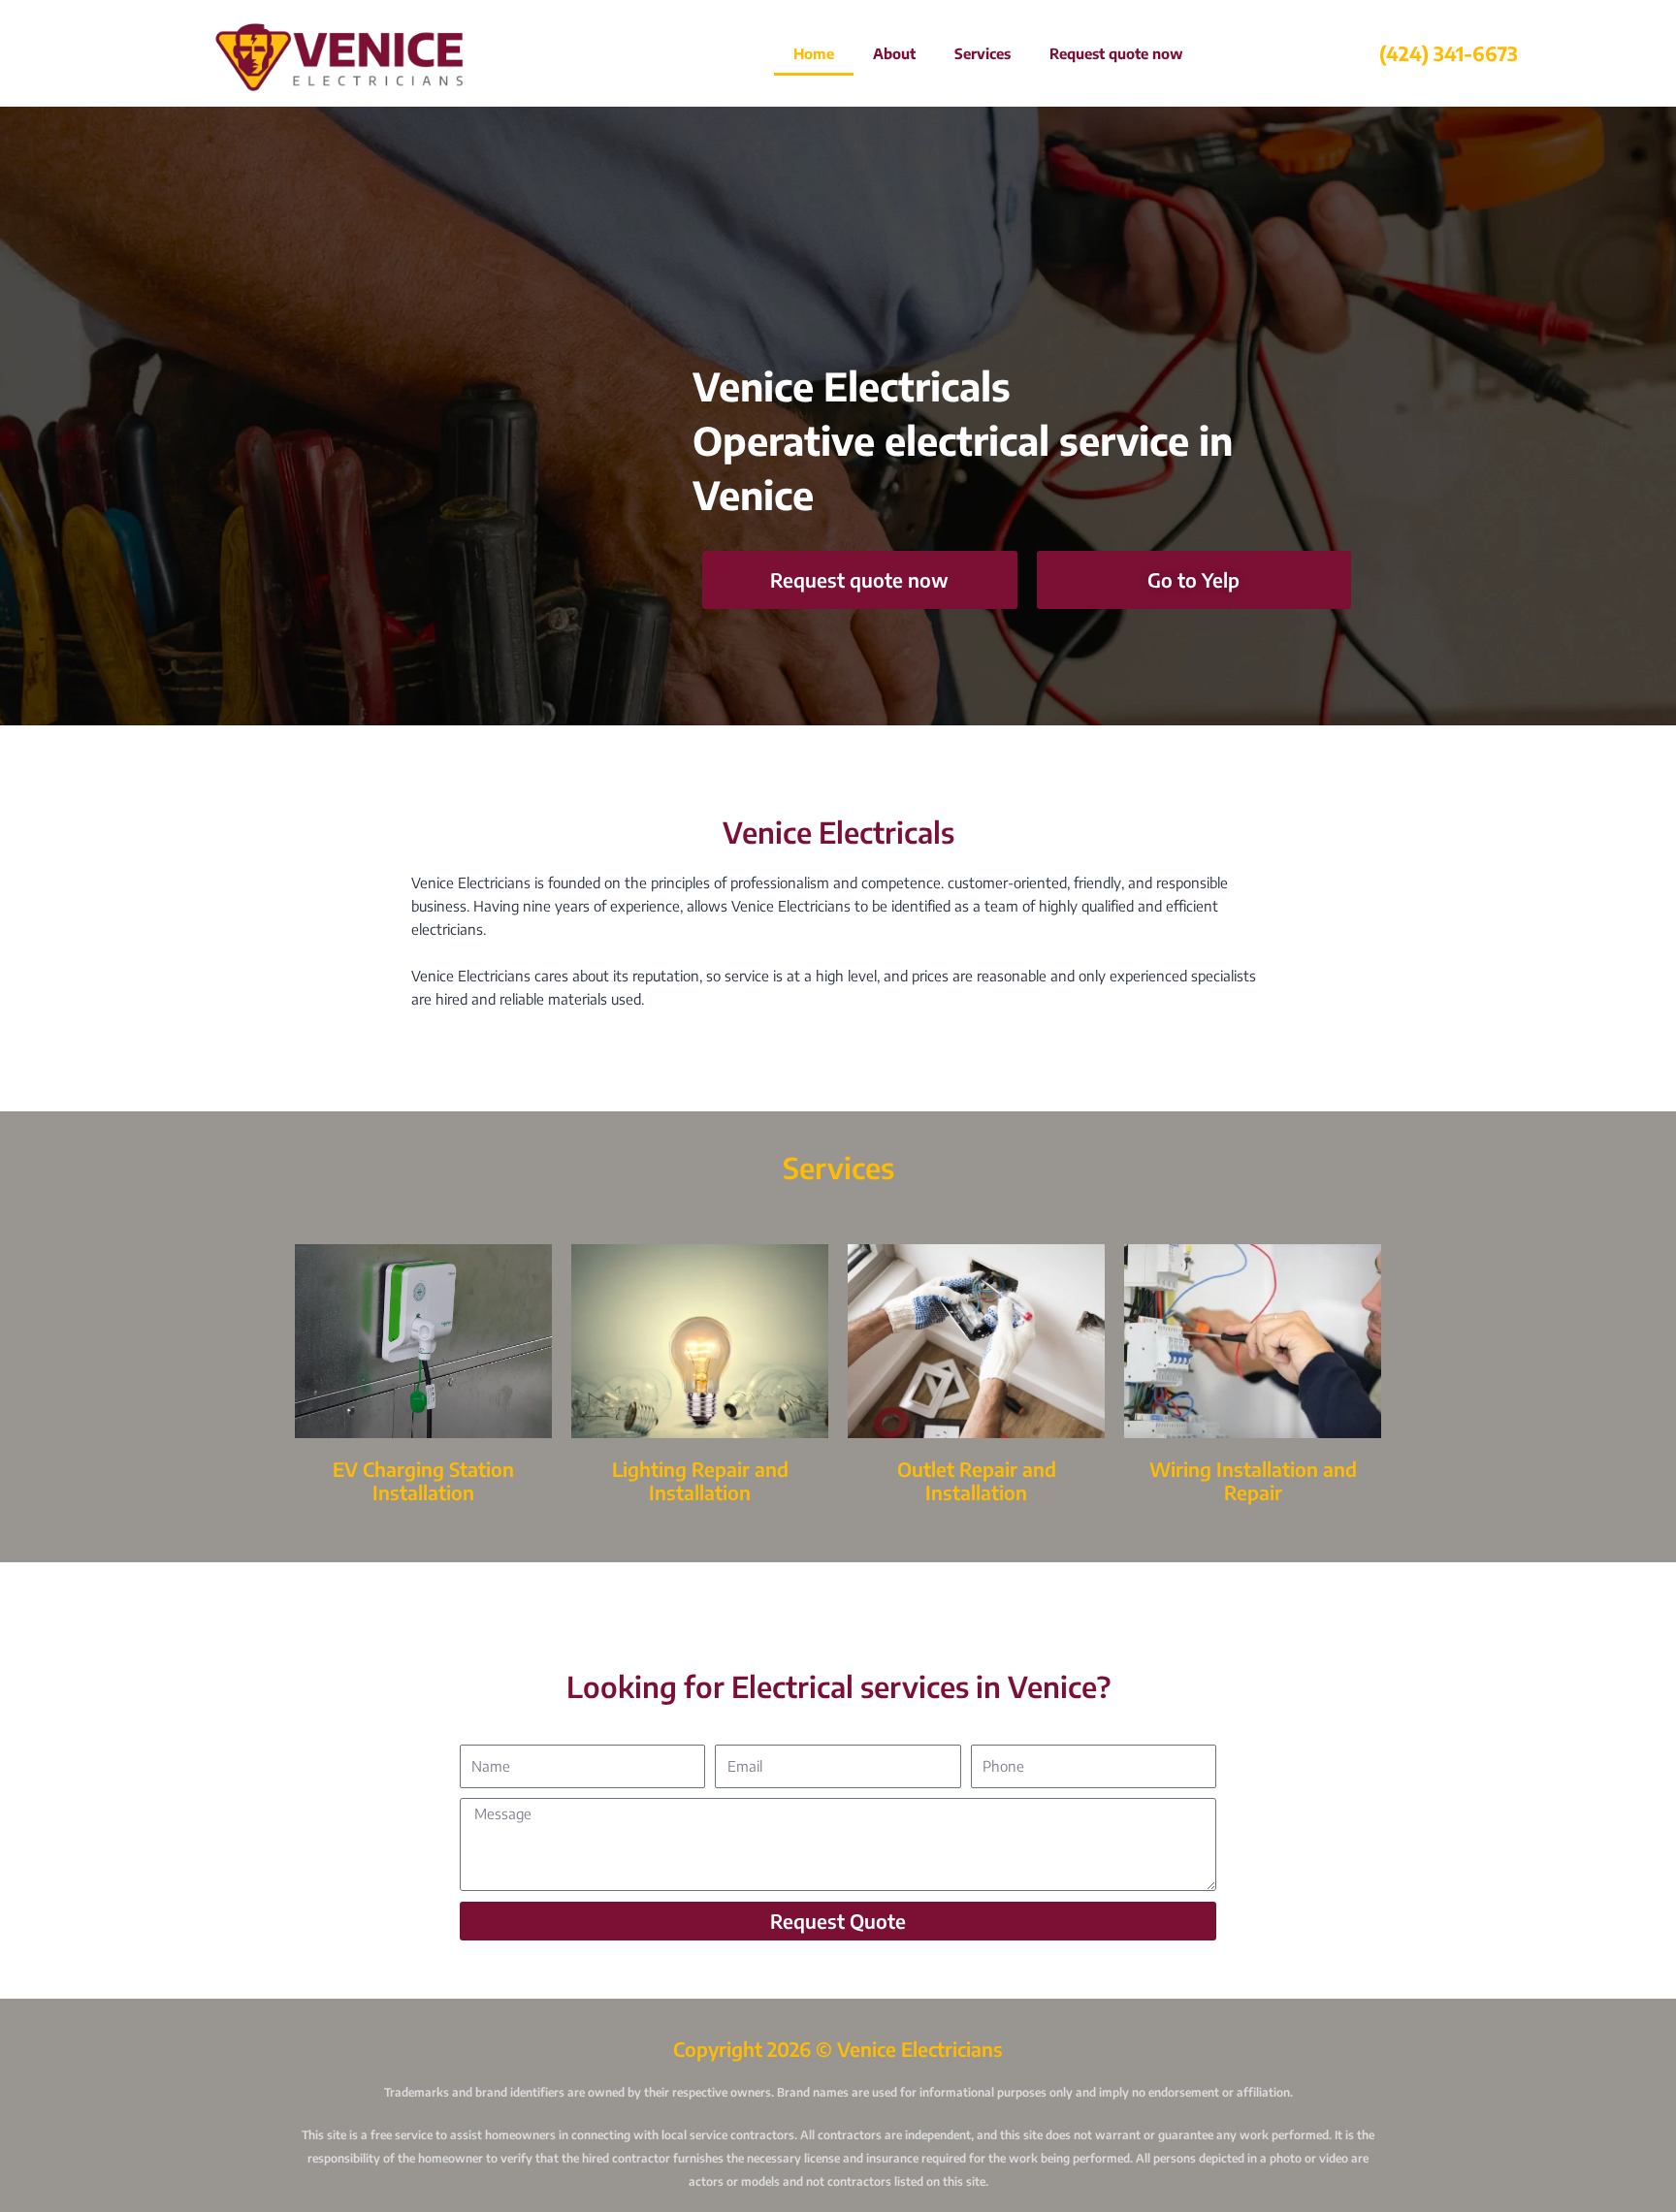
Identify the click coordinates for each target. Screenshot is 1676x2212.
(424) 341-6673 (1449, 53)
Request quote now (1116, 53)
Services (983, 53)
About (894, 53)
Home (814, 53)
